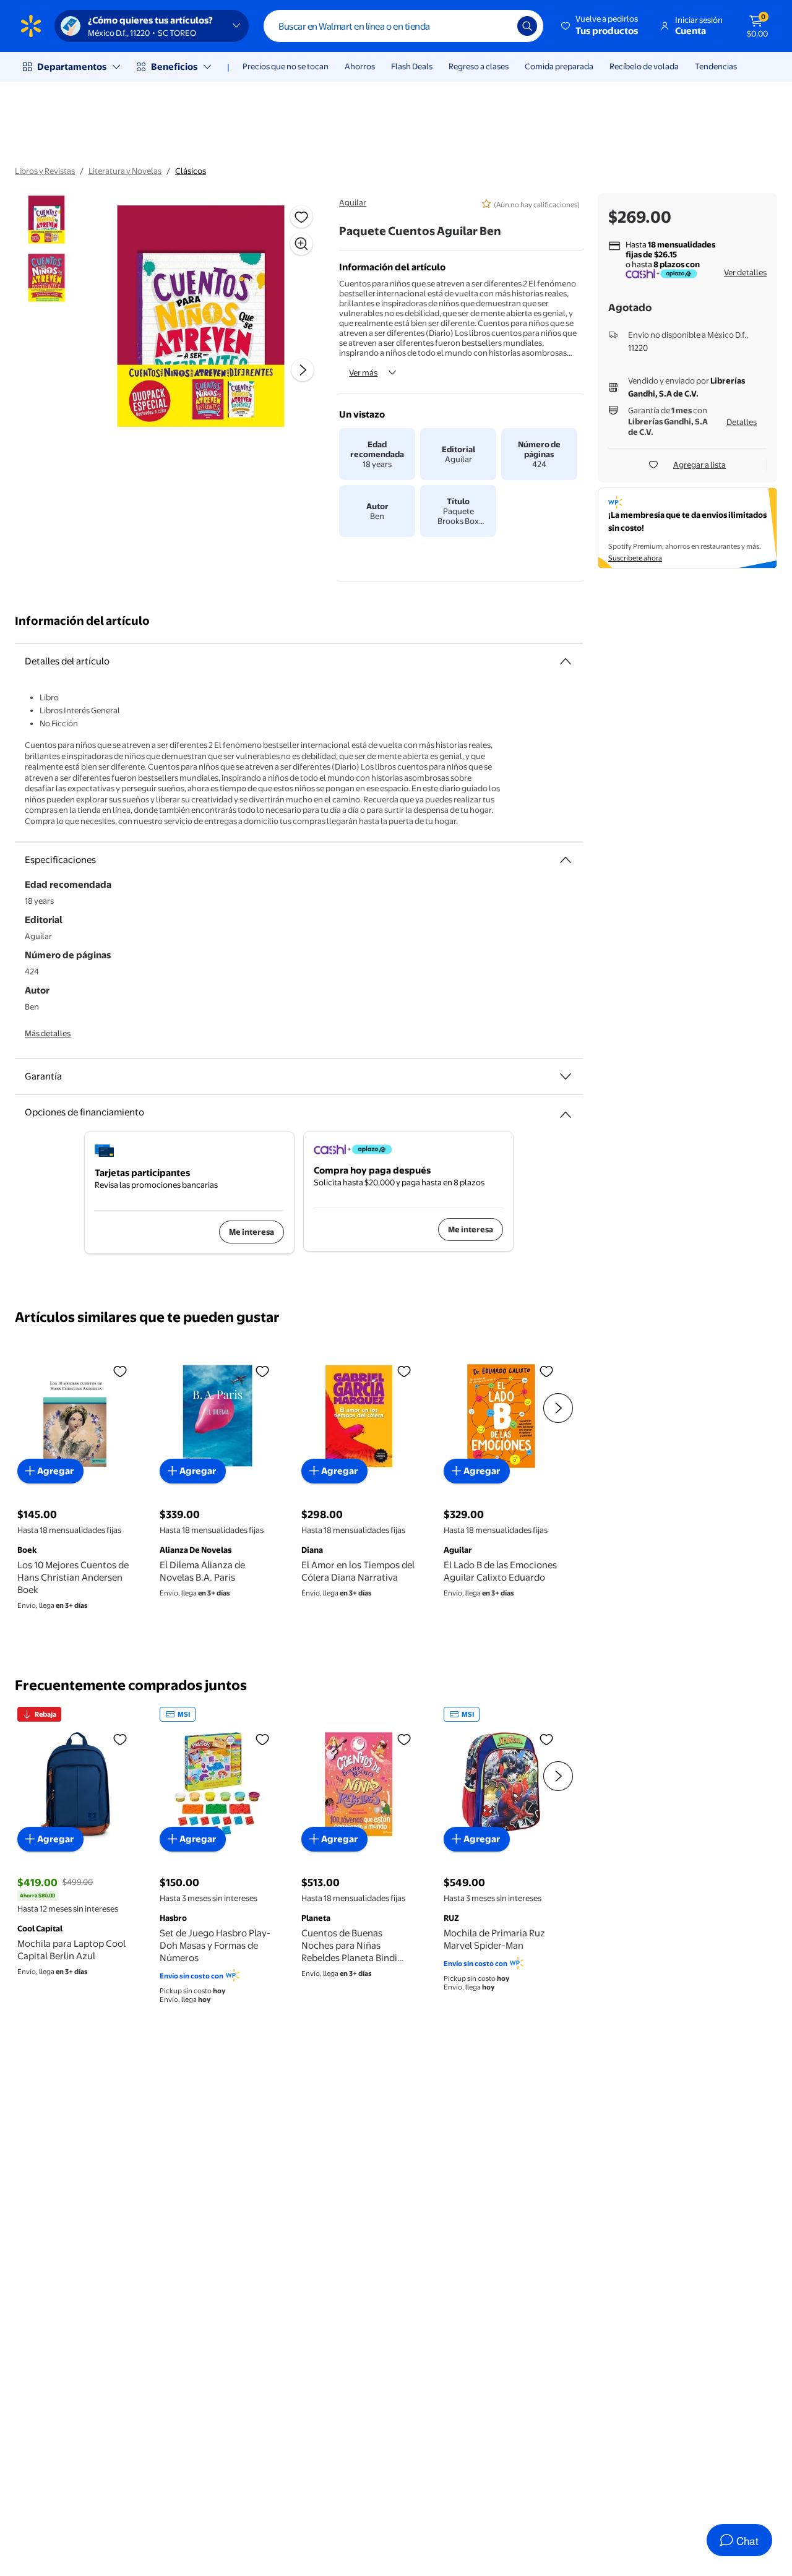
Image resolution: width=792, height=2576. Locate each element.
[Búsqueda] (527, 26)
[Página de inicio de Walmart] (31, 26)
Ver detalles (745, 272)
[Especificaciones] (566, 860)
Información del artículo (82, 621)
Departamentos (72, 67)
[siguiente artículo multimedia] (303, 370)
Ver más (363, 372)
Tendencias (716, 66)
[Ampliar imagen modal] (301, 244)
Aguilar (353, 202)
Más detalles (48, 1033)
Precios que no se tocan (286, 66)
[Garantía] (566, 1076)
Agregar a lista (699, 465)
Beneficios (174, 67)
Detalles (742, 422)
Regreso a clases (479, 66)
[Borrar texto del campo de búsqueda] (499, 26)
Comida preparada (559, 66)
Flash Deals (412, 66)
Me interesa (252, 1232)
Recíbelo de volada (644, 66)
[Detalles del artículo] (566, 661)
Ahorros (360, 66)
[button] (600, 26)
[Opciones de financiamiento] (566, 1110)
